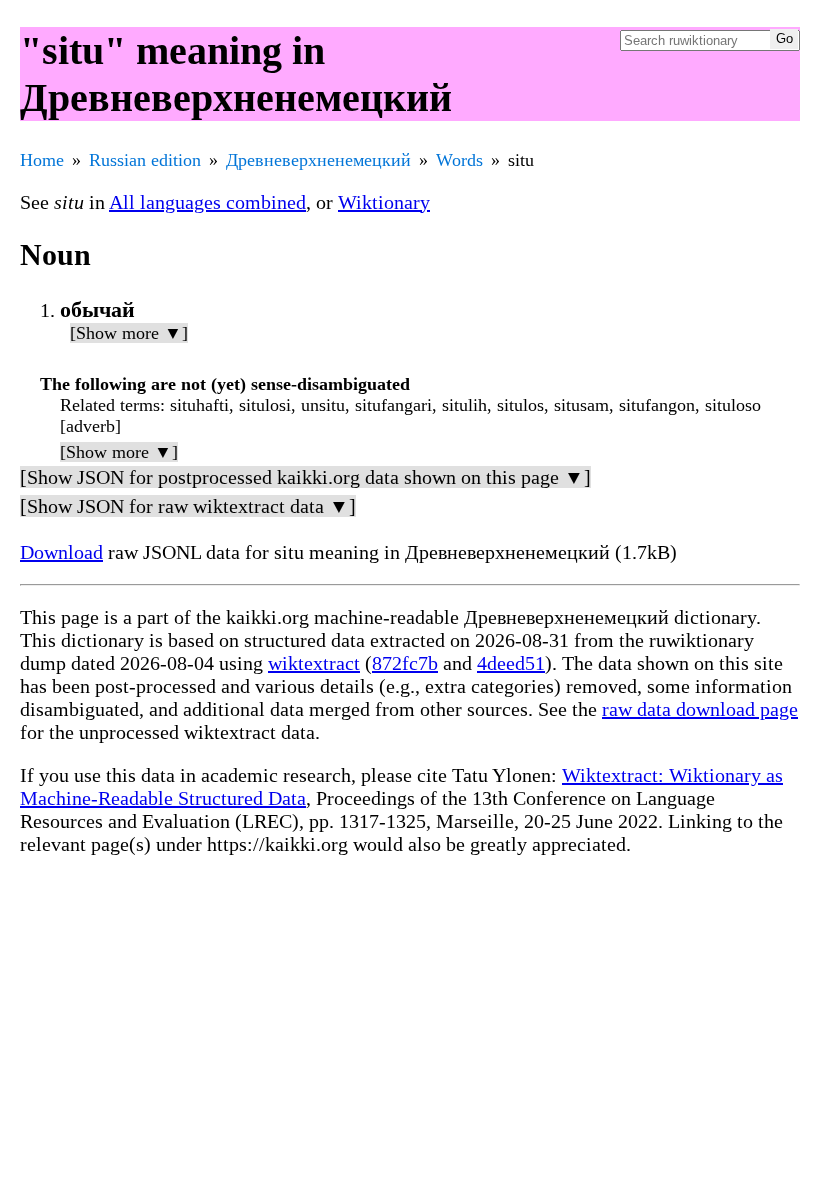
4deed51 (511, 663)
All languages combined (207, 202)
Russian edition (145, 160)
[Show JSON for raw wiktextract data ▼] (188, 506)
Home (42, 160)
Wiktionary (384, 202)
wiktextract (314, 663)
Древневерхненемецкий (318, 160)
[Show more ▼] (129, 333)
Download (61, 552)
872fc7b (405, 663)
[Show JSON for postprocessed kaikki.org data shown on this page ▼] (305, 477)
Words (459, 160)
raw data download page (700, 709)
